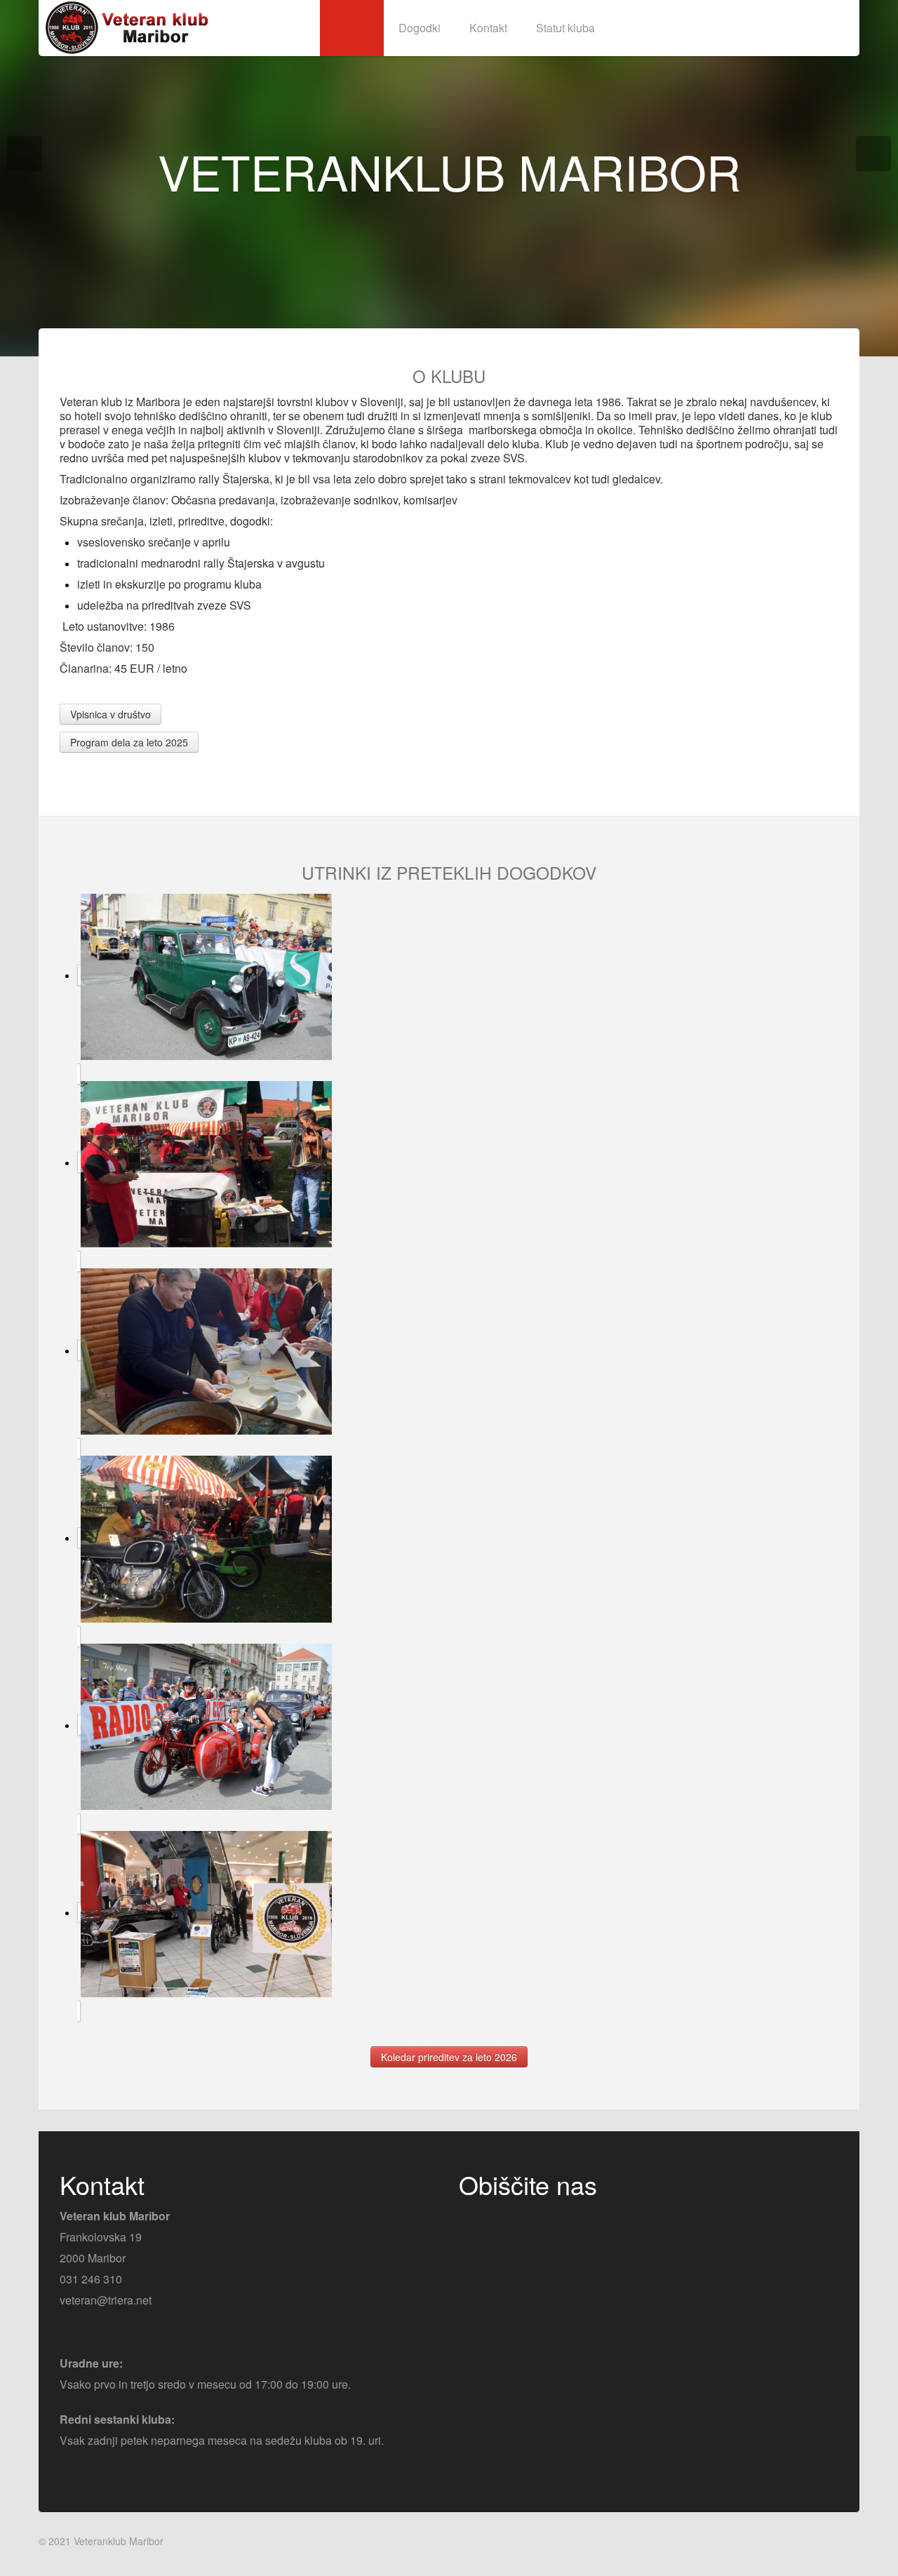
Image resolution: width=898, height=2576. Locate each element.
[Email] (524, 2221)
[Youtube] (497, 2221)
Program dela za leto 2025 (129, 742)
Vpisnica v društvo (110, 714)
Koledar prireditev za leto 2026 (449, 2057)
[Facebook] (471, 2221)
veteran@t (85, 2300)
